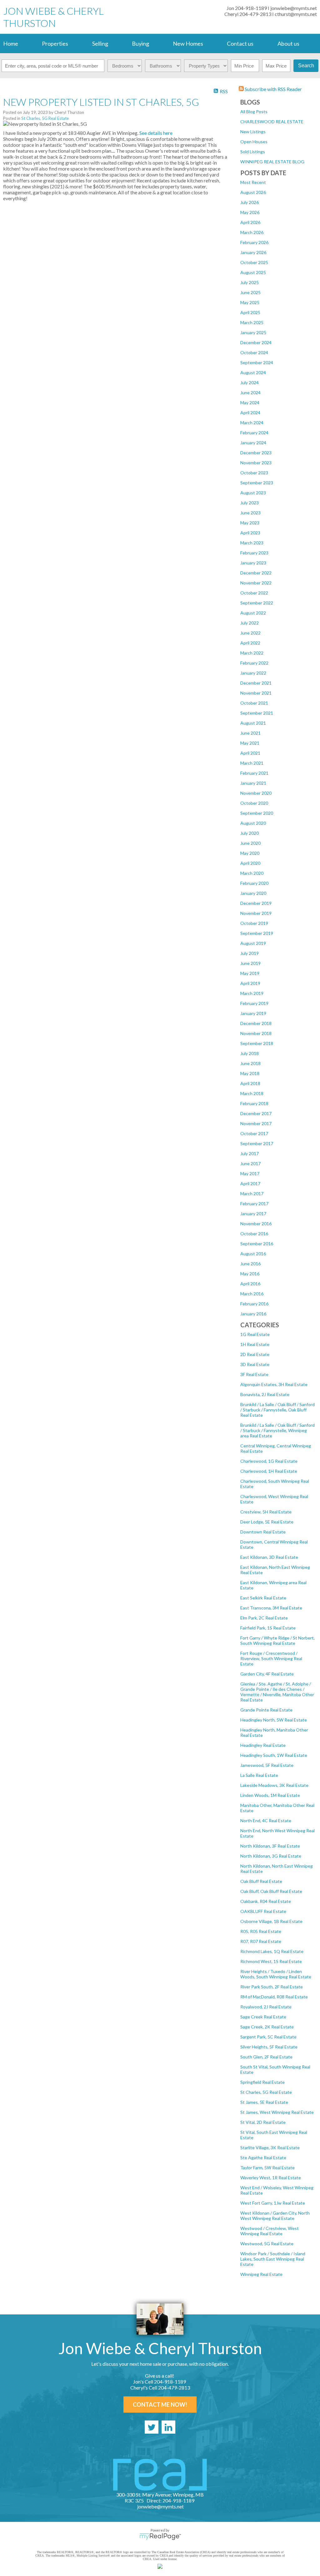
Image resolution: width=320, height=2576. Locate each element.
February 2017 (254, 1204)
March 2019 (252, 993)
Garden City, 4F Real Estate (267, 1674)
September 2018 (257, 1043)
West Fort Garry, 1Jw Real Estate (273, 2203)
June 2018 (250, 1063)
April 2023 (250, 533)
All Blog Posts (254, 112)
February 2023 (254, 553)
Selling (100, 43)
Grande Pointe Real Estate (266, 1710)
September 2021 (257, 713)
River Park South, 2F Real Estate (272, 1987)
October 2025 (254, 262)
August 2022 (253, 613)
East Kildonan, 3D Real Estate (269, 1557)
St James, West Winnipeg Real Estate (277, 2112)
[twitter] (152, 2427)
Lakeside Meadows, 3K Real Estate (274, 1785)
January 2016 (253, 1314)
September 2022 (257, 603)
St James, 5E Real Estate (264, 2102)
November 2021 (256, 693)
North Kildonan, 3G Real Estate (271, 1856)
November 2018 (256, 1033)
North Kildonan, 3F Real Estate (270, 1846)
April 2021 (250, 753)
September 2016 (257, 1244)
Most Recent (253, 182)
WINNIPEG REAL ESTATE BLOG (272, 162)
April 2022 (250, 643)
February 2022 (254, 663)
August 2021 (253, 723)
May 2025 (250, 302)
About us (288, 43)
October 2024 (254, 352)
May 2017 (250, 1173)
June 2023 (250, 513)
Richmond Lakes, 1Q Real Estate (272, 1951)
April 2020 (250, 863)
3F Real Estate (254, 1374)
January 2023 (253, 563)
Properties (55, 43)
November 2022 (256, 583)
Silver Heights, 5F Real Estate (269, 2047)
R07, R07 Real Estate (261, 1941)
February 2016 (254, 1304)
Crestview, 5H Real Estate (266, 1512)
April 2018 (250, 1083)
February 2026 (254, 242)
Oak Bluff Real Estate (261, 1881)
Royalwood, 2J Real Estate (266, 2007)
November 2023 (256, 463)
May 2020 (250, 853)
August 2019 (253, 943)
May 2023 (250, 523)
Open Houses (254, 142)
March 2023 (252, 543)
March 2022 (252, 653)
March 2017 (252, 1194)
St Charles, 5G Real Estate (266, 2092)
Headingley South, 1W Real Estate (274, 1755)
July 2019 (250, 953)
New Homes (188, 43)
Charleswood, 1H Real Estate (269, 1471)
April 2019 (250, 983)
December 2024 (256, 342)
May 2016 (250, 1274)
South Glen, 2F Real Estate (266, 2057)
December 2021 (256, 683)
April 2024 (250, 413)
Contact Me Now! (160, 2405)
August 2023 (253, 493)
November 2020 (256, 793)
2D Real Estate (255, 1354)
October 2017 (254, 1133)
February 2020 (254, 883)
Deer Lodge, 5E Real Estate (267, 1522)
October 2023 (254, 473)
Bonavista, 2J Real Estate (265, 1394)
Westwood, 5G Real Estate (267, 2244)
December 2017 (256, 1113)
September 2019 (257, 933)
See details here (156, 133)
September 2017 (257, 1143)
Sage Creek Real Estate (263, 2017)
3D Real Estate (255, 1364)
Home (11, 43)
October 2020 (254, 803)
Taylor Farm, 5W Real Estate (267, 2168)
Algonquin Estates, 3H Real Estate (274, 1384)
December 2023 (256, 453)
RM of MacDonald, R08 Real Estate (274, 1997)
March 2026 (252, 232)
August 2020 (253, 823)
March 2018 (252, 1093)
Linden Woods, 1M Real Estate (270, 1795)
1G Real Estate (255, 1334)
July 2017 (250, 1153)
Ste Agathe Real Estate (263, 2158)
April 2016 (250, 1284)
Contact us (240, 43)
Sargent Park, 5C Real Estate (268, 2037)
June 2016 (250, 1264)
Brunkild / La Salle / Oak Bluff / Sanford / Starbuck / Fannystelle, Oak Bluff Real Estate (277, 1410)
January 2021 (253, 783)
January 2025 (253, 332)
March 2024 (252, 423)
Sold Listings (253, 152)
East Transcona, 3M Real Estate (271, 1608)
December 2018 (256, 1023)
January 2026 (253, 252)
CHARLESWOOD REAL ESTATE (272, 122)
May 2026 (250, 212)
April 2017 (250, 1183)
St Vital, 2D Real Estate (263, 2122)
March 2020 (252, 873)
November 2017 (256, 1123)
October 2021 (254, 703)
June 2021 (250, 733)
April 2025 (250, 312)
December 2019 (256, 903)
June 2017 (250, 1163)
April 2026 (250, 222)
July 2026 (250, 202)
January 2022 (253, 673)
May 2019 (250, 973)
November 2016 (256, 1224)
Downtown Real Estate (263, 1532)
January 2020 (253, 893)
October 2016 (254, 1234)
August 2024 (253, 372)
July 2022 (250, 623)
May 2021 (250, 743)
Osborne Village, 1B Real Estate (271, 1921)
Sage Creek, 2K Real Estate (267, 2027)
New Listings (253, 132)
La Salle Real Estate (259, 1775)
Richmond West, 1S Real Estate (271, 1961)
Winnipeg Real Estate (261, 2274)
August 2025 (253, 272)
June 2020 (250, 843)
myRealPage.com (160, 2537)
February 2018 (254, 1103)
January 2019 (253, 1013)
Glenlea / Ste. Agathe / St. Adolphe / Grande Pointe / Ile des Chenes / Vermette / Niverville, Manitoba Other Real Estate (277, 1692)
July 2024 (250, 383)
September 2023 (257, 483)
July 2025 (250, 282)
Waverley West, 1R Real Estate (271, 2178)
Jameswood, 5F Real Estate (267, 1765)
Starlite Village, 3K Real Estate (270, 2148)
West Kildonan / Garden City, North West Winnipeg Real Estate (275, 2216)
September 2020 (257, 813)
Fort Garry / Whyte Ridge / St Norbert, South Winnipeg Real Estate (277, 1640)
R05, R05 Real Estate (261, 1931)
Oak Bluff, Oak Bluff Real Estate (271, 1891)
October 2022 (254, 593)
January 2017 (253, 1214)
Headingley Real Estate (263, 1745)
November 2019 (256, 913)
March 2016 (252, 1294)
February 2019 (254, 1003)
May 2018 (250, 1073)
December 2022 (256, 573)
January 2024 (253, 443)
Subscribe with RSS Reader (273, 89)
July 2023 (250, 503)
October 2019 (254, 923)
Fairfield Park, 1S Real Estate (268, 1628)
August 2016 (253, 1254)
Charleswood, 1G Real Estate (269, 1461)
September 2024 (257, 362)
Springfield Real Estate (262, 2082)
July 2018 (250, 1053)
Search (306, 66)
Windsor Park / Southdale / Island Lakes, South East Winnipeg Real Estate (273, 2259)
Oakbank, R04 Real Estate (266, 1901)
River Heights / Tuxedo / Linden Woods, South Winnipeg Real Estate (276, 1974)
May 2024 (250, 403)
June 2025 (250, 292)
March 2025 (252, 322)
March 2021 (252, 763)
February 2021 (254, 773)
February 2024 (254, 433)
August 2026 (253, 192)
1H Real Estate (255, 1344)
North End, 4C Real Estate (266, 1821)
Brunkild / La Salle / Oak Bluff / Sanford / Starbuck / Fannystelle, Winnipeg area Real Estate (277, 1430)
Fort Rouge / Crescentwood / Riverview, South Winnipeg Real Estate (271, 1658)
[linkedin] (168, 2427)
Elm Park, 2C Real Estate (264, 1618)
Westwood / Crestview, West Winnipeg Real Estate (270, 2231)
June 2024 (250, 393)
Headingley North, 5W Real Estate (274, 1720)
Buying (140, 43)
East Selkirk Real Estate (263, 1598)
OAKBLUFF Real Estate (263, 1911)
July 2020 (250, 833)
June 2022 (250, 633)
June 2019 (250, 963)
